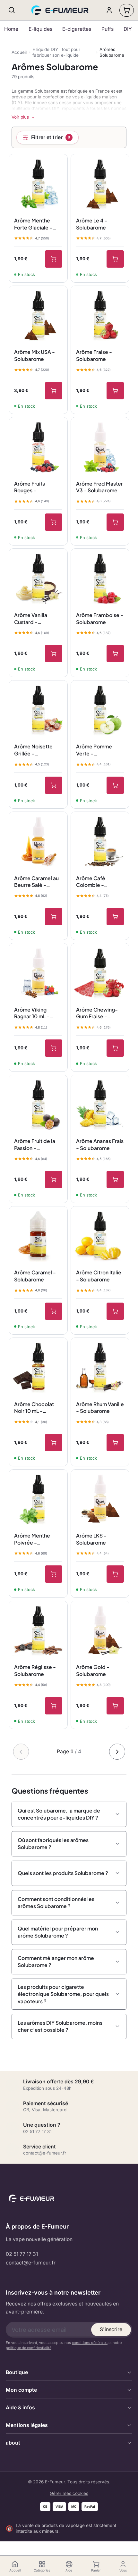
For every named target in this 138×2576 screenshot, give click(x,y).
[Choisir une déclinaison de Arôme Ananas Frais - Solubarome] (115, 1180)
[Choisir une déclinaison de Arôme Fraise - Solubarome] (115, 391)
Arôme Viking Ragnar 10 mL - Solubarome (32, 1013)
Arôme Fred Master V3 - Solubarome (99, 487)
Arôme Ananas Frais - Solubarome (100, 1144)
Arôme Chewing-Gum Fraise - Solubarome (97, 1013)
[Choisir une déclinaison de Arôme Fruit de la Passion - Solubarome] (54, 1180)
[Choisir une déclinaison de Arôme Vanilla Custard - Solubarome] (54, 654)
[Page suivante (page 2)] (117, 1752)
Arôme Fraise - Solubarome (94, 355)
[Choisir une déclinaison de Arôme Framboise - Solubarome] (115, 654)
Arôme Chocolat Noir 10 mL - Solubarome (34, 1408)
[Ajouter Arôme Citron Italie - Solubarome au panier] (115, 1311)
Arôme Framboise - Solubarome (100, 618)
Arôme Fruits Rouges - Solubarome (30, 487)
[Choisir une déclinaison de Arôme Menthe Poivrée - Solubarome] (54, 1574)
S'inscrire (111, 2329)
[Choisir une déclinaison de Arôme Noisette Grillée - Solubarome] (54, 785)
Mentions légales (27, 2425)
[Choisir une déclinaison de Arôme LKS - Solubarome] (115, 1574)
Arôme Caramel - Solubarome (35, 1276)
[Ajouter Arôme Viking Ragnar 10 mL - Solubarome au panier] (54, 1048)
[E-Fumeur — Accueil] (60, 10)
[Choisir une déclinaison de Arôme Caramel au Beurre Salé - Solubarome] (54, 917)
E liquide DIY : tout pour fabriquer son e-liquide (56, 52)
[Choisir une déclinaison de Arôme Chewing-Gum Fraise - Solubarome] (115, 1048)
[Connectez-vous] (109, 10)
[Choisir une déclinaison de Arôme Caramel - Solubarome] (54, 1311)
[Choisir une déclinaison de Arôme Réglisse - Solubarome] (54, 1706)
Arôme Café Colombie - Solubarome (91, 882)
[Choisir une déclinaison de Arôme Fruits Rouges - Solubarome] (54, 522)
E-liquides (40, 29)
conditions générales (90, 2343)
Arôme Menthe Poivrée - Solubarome (32, 1539)
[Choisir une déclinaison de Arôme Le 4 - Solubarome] (115, 259)
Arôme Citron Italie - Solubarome (99, 1276)
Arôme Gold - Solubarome (93, 1670)
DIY (128, 29)
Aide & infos (20, 2408)
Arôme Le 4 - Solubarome (92, 224)
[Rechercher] (12, 10)
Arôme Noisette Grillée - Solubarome (33, 750)
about (13, 2443)
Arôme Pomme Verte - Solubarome (94, 750)
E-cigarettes (77, 29)
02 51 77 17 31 (22, 2254)
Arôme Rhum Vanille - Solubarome (100, 1408)
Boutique (17, 2372)
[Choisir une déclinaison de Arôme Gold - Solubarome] (115, 1706)
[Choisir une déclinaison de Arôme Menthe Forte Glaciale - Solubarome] (54, 259)
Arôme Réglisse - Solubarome (35, 1670)
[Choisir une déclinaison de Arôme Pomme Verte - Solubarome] (115, 785)
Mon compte (21, 2390)
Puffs (108, 29)
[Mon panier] (127, 10)
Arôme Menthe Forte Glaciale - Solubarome (33, 224)
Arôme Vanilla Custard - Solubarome (31, 619)
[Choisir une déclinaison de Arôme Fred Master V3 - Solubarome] (115, 522)
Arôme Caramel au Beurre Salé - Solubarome (36, 882)
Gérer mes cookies (69, 2493)
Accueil (19, 52)
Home (11, 29)
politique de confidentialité (29, 2348)
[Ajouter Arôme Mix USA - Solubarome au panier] (54, 391)
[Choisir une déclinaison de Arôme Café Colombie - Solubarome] (115, 917)
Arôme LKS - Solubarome (91, 1539)
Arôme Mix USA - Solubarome (34, 355)
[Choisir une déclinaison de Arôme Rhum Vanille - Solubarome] (115, 1443)
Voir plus (20, 117)
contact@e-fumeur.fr (31, 2263)
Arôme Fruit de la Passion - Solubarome (35, 1145)
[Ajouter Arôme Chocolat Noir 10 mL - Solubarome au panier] (54, 1443)
